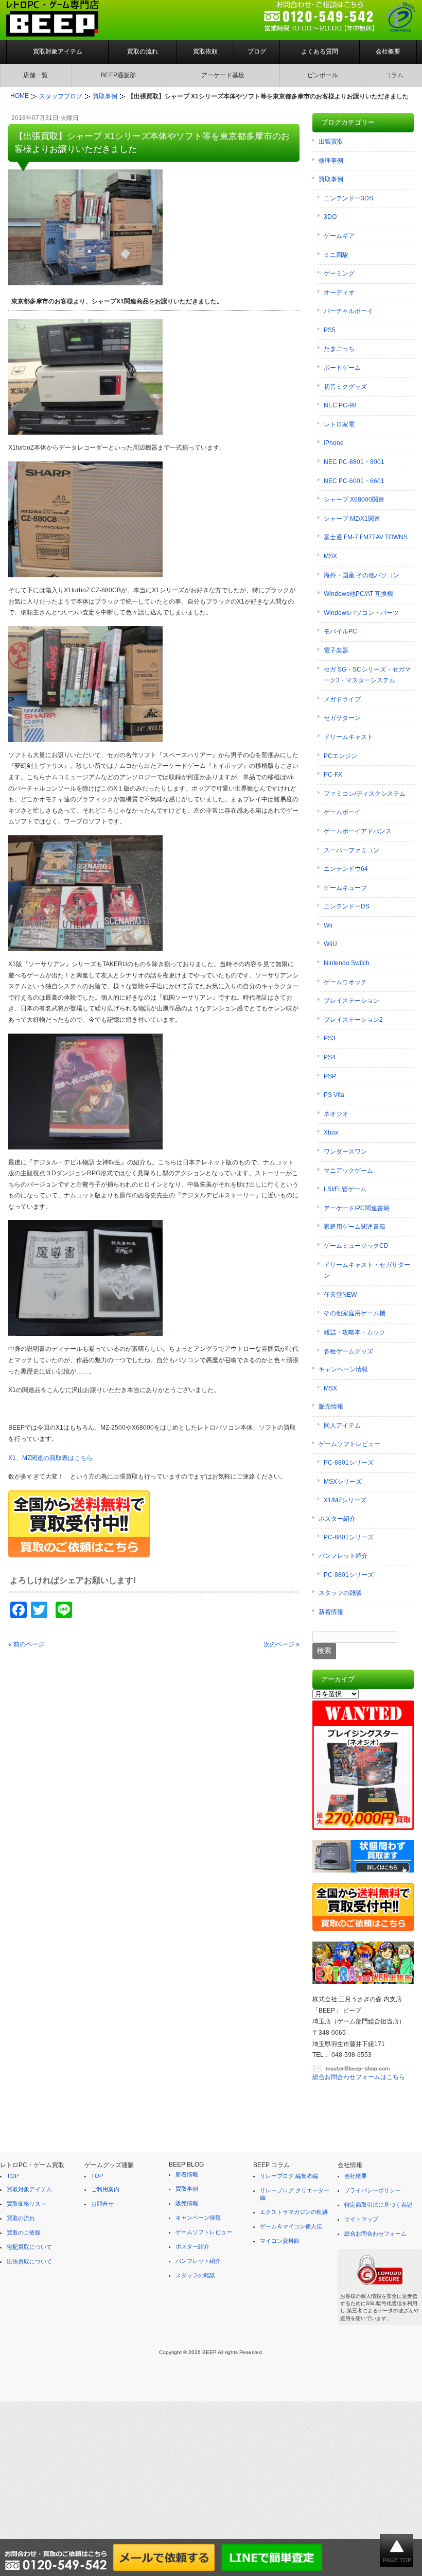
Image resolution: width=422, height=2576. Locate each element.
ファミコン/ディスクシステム (365, 794)
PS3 (330, 1038)
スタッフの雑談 (340, 1593)
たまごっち (339, 349)
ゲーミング (339, 273)
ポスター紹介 (337, 1519)
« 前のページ (26, 1644)
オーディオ (339, 293)
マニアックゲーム (348, 1171)
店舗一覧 (36, 75)
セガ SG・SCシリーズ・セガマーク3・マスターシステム (367, 675)
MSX (330, 556)
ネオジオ (336, 1114)
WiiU (330, 944)
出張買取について (29, 2261)
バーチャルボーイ (348, 311)
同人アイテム (342, 1426)
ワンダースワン (345, 1152)
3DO (330, 217)
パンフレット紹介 (343, 1556)
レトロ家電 (339, 424)
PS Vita (334, 1095)
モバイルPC (340, 631)
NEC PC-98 (340, 405)
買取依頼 (205, 51)
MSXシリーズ (343, 1482)
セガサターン (342, 718)
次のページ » (282, 1644)
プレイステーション (351, 1001)
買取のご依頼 (24, 2232)
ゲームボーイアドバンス (358, 831)
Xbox (331, 1132)
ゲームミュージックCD (356, 1246)
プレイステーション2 (353, 1020)
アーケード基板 (223, 75)
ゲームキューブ (345, 888)
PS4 (330, 1057)
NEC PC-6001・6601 (354, 481)
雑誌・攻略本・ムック (355, 1332)
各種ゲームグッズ (348, 1351)
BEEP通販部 (118, 75)
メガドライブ (342, 699)
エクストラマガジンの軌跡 (294, 2212)
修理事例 (331, 161)
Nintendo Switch (347, 963)
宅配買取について (29, 2247)
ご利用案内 (105, 2189)
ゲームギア (339, 236)
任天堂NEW (340, 1295)
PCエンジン (340, 756)
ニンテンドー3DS (348, 198)
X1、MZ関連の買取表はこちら (50, 1458)
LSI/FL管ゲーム (345, 1189)
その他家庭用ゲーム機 (355, 1313)
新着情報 (331, 1612)
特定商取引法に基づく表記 (378, 2205)
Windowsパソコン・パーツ (361, 613)
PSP (330, 1076)
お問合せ (102, 2204)
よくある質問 (320, 51)
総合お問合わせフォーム (375, 2234)
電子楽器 (336, 650)
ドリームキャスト (348, 737)
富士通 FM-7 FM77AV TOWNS (366, 537)
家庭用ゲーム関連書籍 (355, 1227)
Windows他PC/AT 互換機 (358, 594)
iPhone (334, 443)
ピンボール (323, 75)
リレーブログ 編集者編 (289, 2176)
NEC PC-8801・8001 (354, 462)
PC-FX (333, 775)
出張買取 (331, 142)
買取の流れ (143, 51)
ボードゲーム (342, 368)
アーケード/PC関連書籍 (357, 1208)
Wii (328, 925)
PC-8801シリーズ (349, 1463)
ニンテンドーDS (347, 906)
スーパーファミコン (351, 850)
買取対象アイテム (58, 51)
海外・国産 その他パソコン (362, 575)
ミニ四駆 (336, 255)
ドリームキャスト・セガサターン (367, 1270)
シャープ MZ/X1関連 (352, 519)
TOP (13, 2176)
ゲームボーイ (342, 812)
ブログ (257, 51)
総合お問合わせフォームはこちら (359, 2077)
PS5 (330, 330)
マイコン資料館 (280, 2241)
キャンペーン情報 (343, 1369)
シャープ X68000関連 (354, 500)
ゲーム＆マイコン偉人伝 (291, 2226)
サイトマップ (361, 2219)
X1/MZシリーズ (345, 1500)
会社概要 (388, 51)
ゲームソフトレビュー (349, 1444)
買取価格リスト (27, 2204)
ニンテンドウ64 (346, 869)
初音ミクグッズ (345, 387)
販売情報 (331, 1406)
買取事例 (331, 179)
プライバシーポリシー (373, 2190)
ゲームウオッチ (345, 982)
